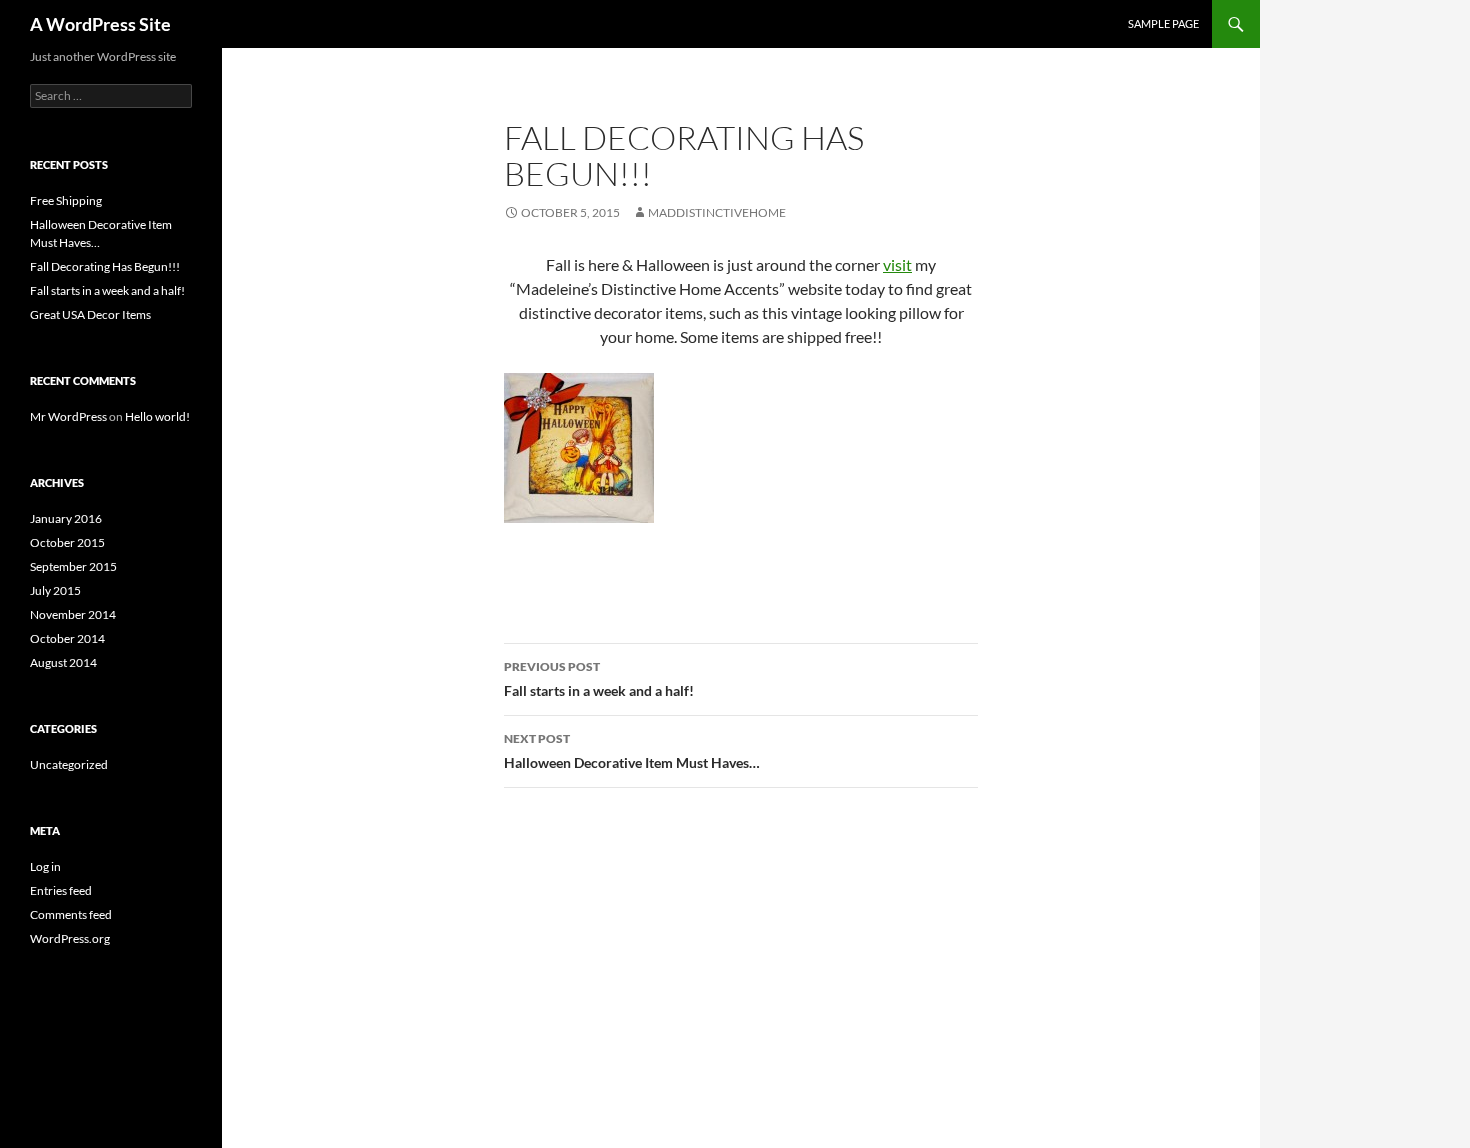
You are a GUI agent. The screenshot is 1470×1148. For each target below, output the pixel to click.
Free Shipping (66, 200)
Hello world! (157, 416)
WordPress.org (70, 938)
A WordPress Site (100, 24)
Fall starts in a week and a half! (599, 679)
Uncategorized (69, 764)
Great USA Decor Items (90, 314)
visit (897, 264)
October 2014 (67, 638)
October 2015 (67, 542)
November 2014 (73, 614)
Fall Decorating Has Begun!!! (105, 266)
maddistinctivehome (717, 212)
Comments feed (71, 914)
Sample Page (1163, 23)
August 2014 (63, 662)
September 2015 (73, 566)
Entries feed (61, 890)
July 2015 (55, 590)
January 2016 (66, 518)
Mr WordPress (68, 416)
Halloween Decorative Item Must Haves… (632, 751)
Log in (45, 866)
